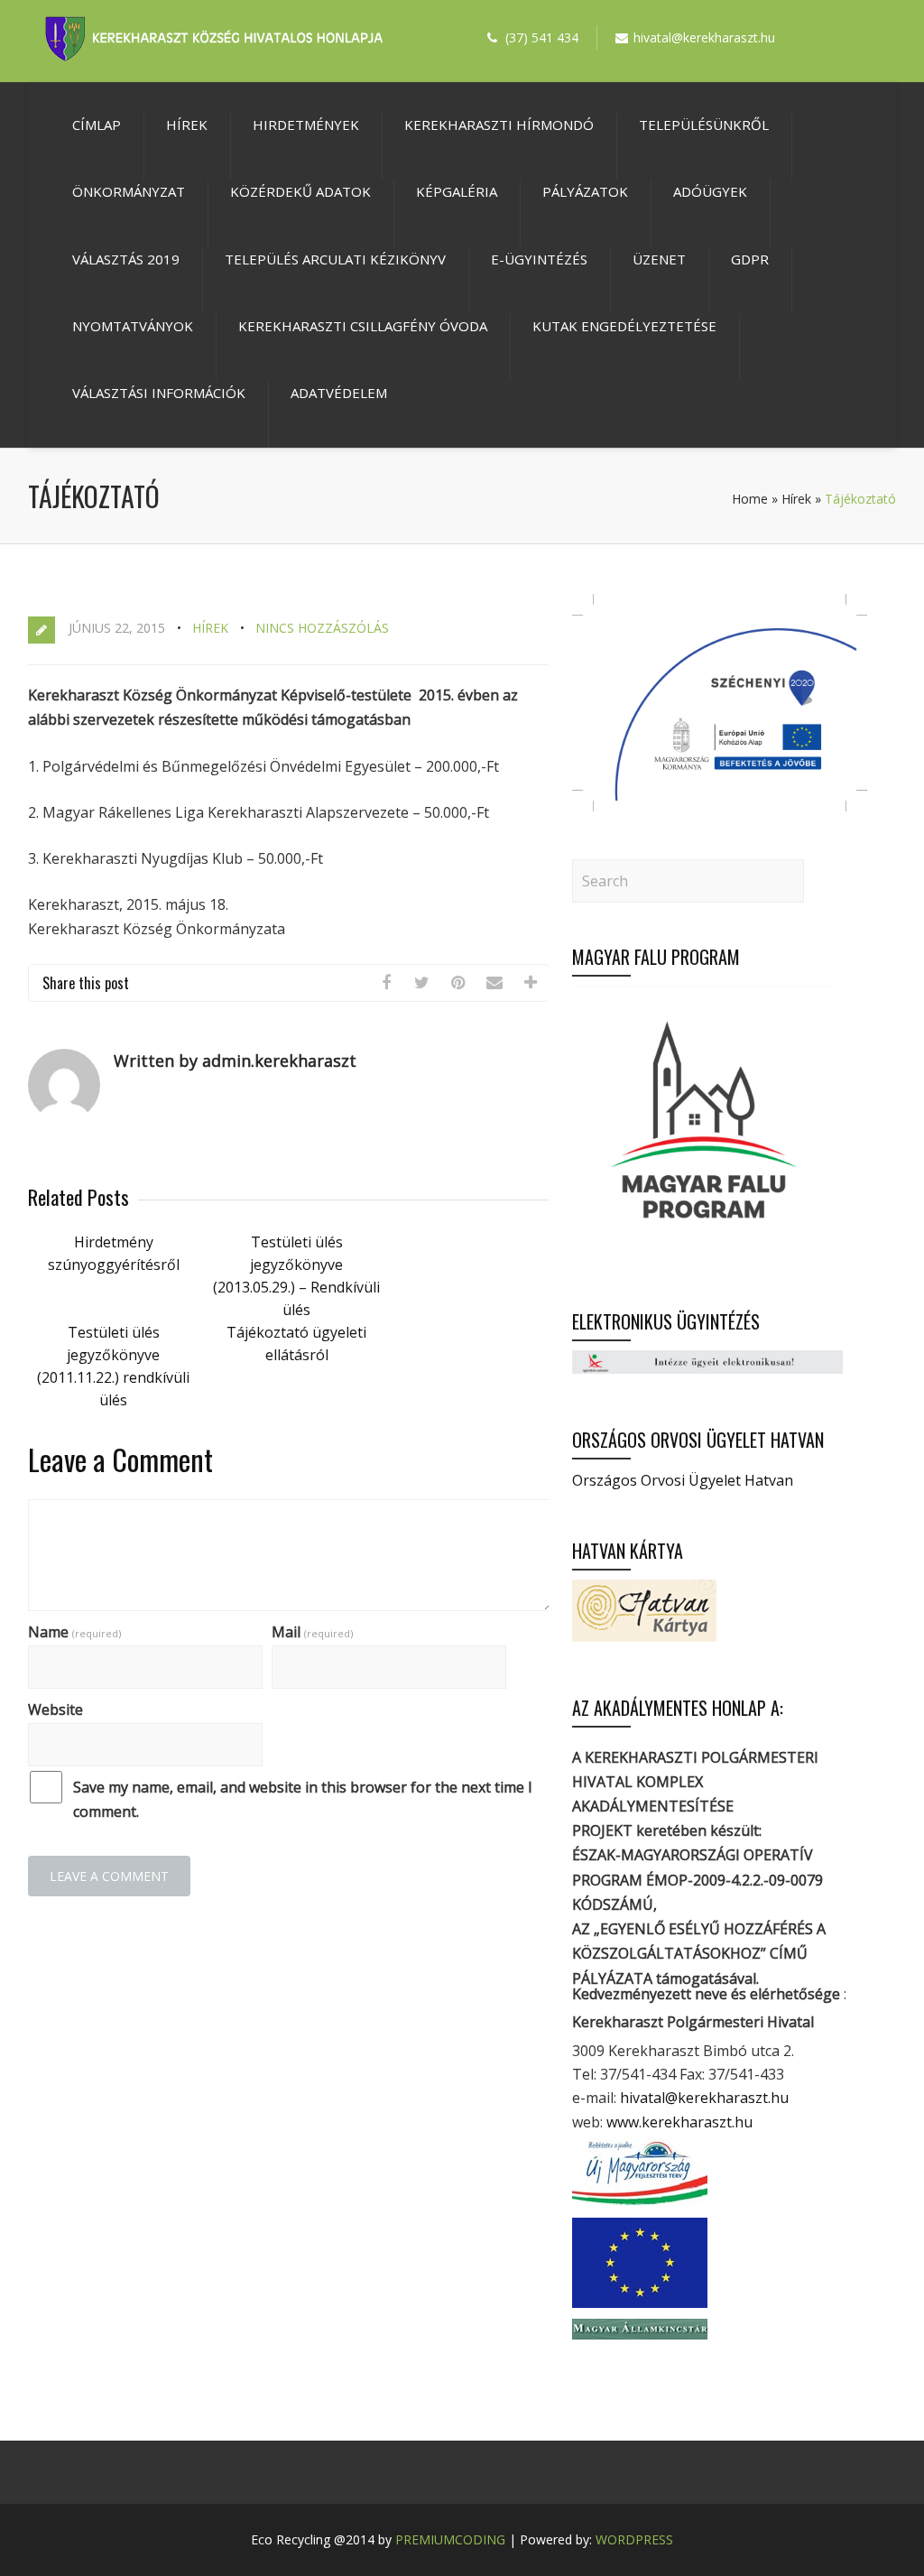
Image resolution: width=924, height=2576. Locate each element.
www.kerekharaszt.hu (679, 2122)
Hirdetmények (306, 125)
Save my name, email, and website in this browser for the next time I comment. (303, 1799)
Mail (312, 1632)
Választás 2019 (126, 259)
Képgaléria (457, 191)
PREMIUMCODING (450, 2539)
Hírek (187, 125)
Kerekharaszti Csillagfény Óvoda (363, 326)
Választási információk (159, 393)
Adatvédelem (339, 393)
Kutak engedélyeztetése (624, 326)
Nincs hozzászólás (322, 628)
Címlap (97, 125)
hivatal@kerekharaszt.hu (704, 2098)
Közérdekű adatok (300, 191)
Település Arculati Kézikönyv (335, 259)
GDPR (750, 259)
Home (750, 499)
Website (55, 1710)
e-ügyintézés (539, 259)
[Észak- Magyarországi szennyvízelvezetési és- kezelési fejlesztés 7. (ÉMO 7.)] (720, 806)
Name (74, 1632)
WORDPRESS (634, 2539)
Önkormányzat (129, 191)
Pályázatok (585, 191)
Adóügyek (710, 191)
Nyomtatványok (133, 326)
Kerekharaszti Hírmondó (499, 125)
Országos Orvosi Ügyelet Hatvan (683, 1480)
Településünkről (704, 125)
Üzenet (659, 259)
